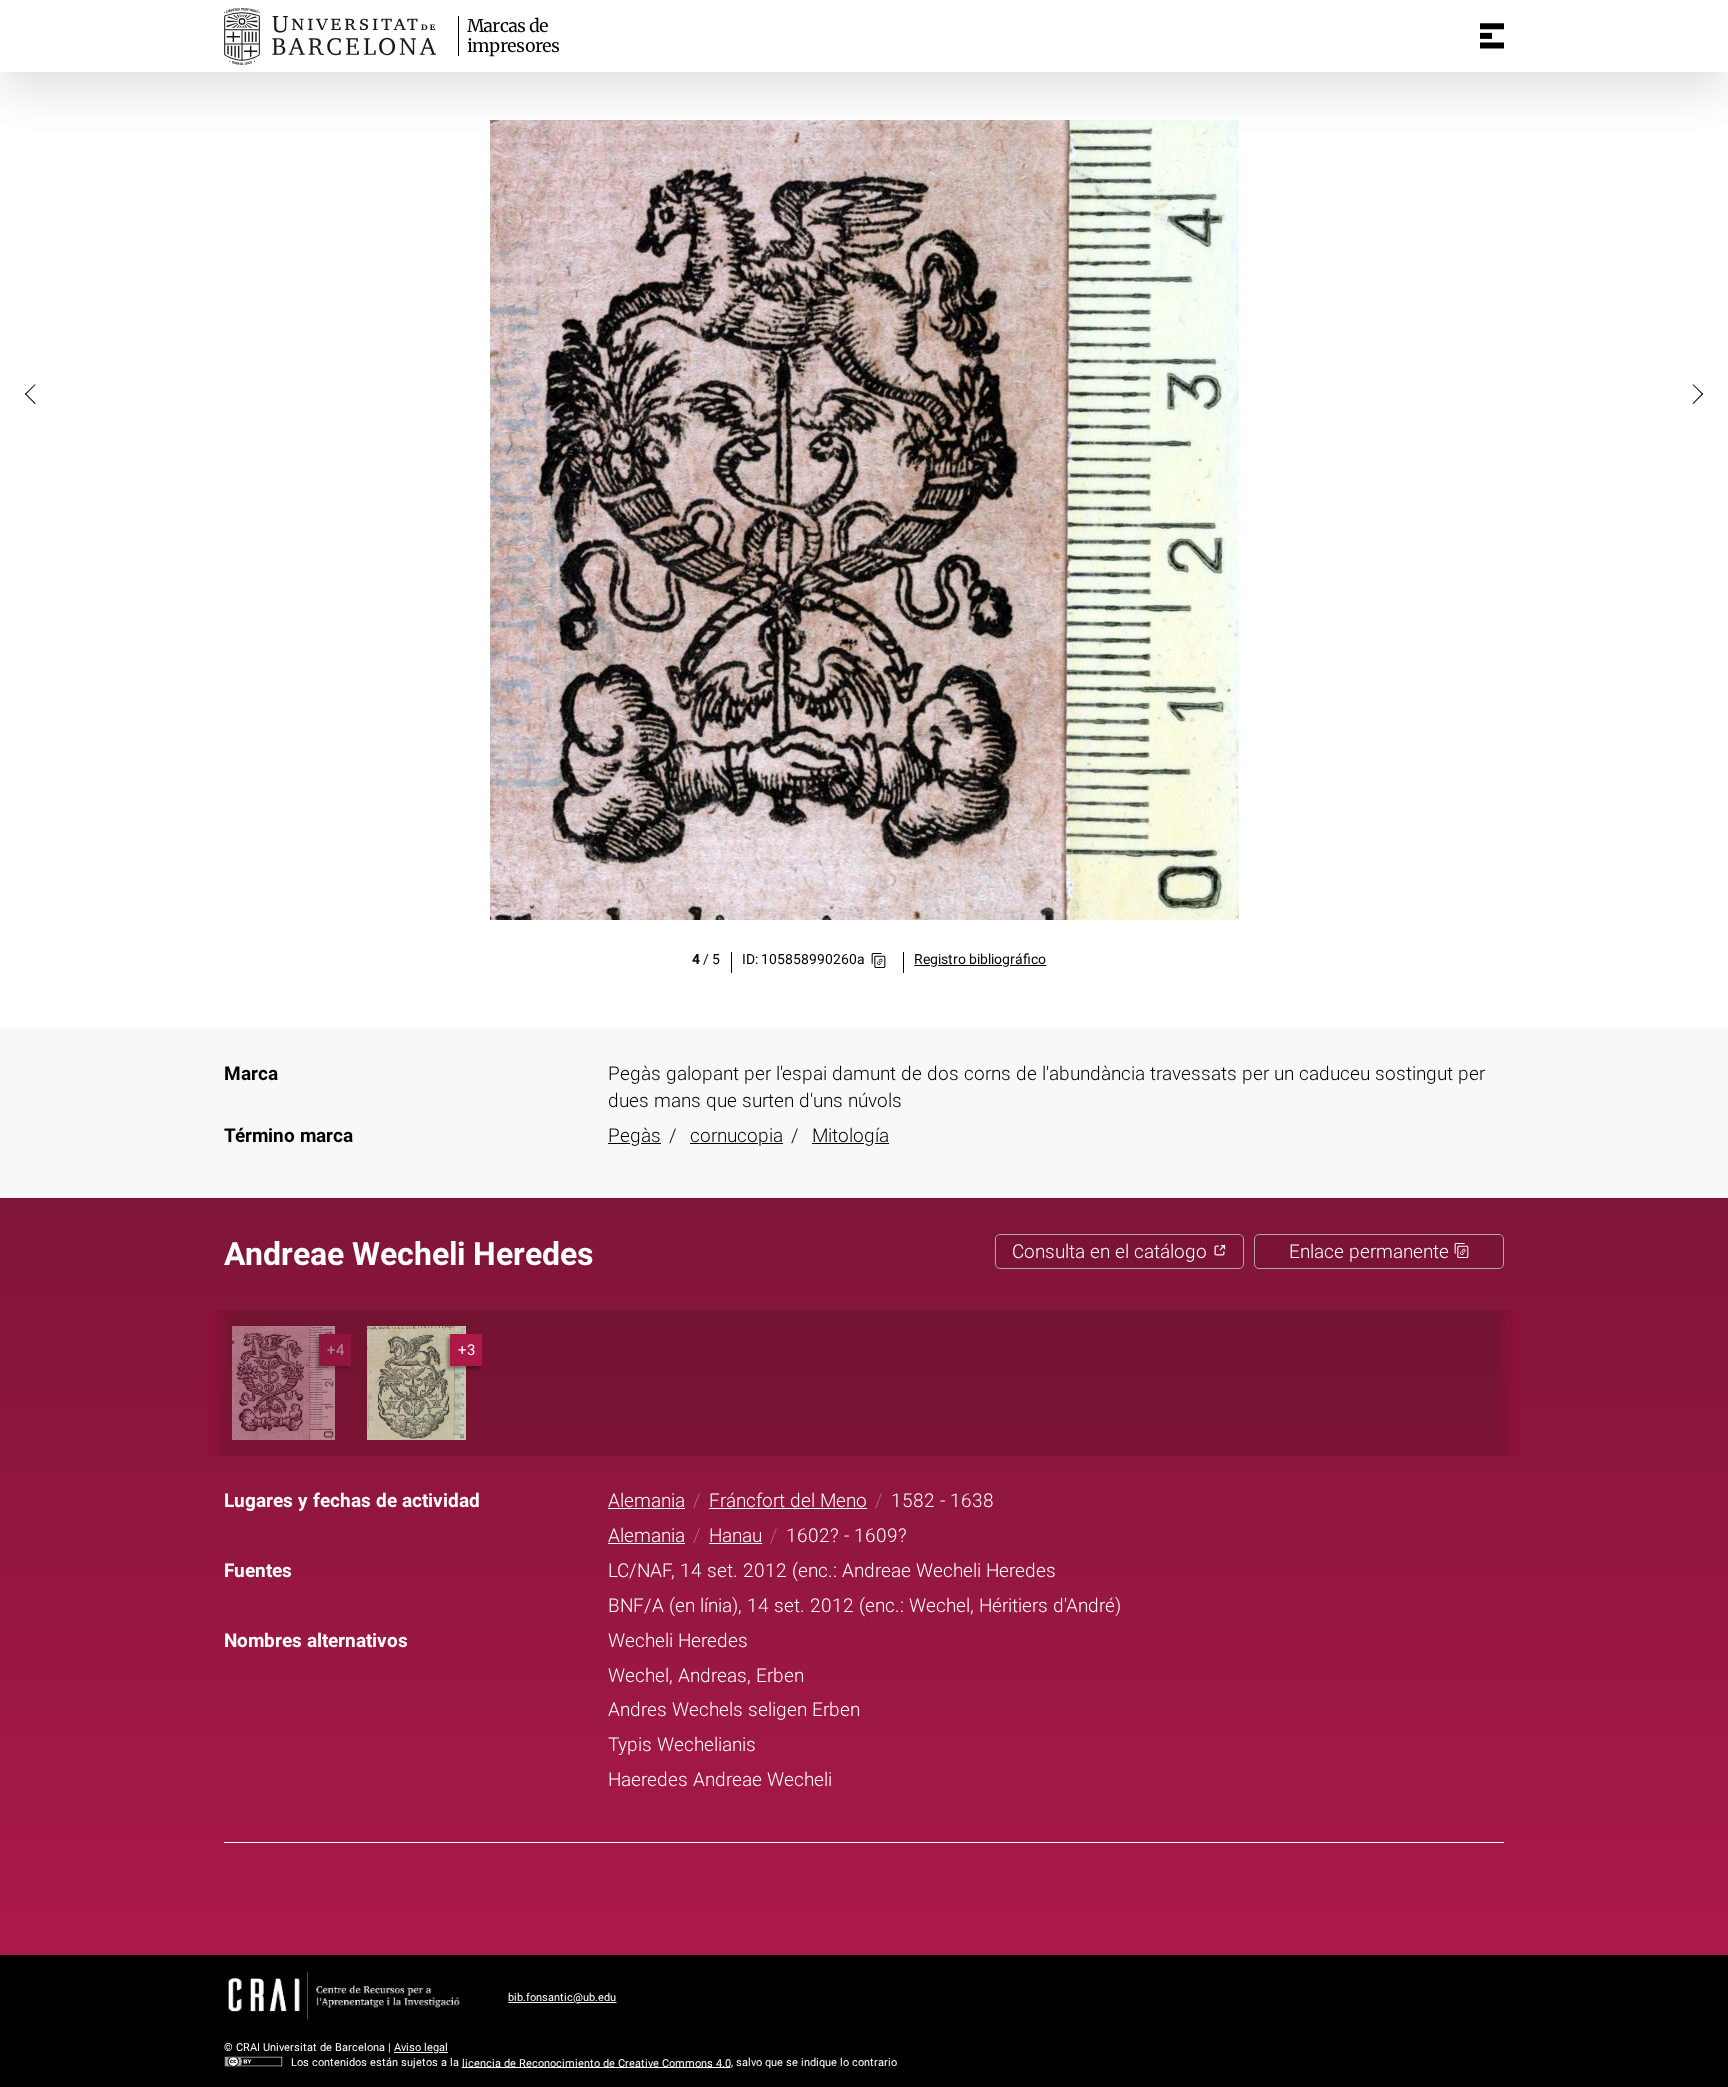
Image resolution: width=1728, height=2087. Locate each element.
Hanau (735, 1535)
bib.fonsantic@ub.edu (562, 1997)
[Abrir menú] (1492, 36)
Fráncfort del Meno (788, 1500)
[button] (32, 393)
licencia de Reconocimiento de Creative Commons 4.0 (596, 2062)
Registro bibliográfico (980, 959)
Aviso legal (421, 2047)
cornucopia (736, 1135)
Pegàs (634, 1135)
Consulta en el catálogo (1112, 1251)
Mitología (850, 1135)
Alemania (646, 1500)
